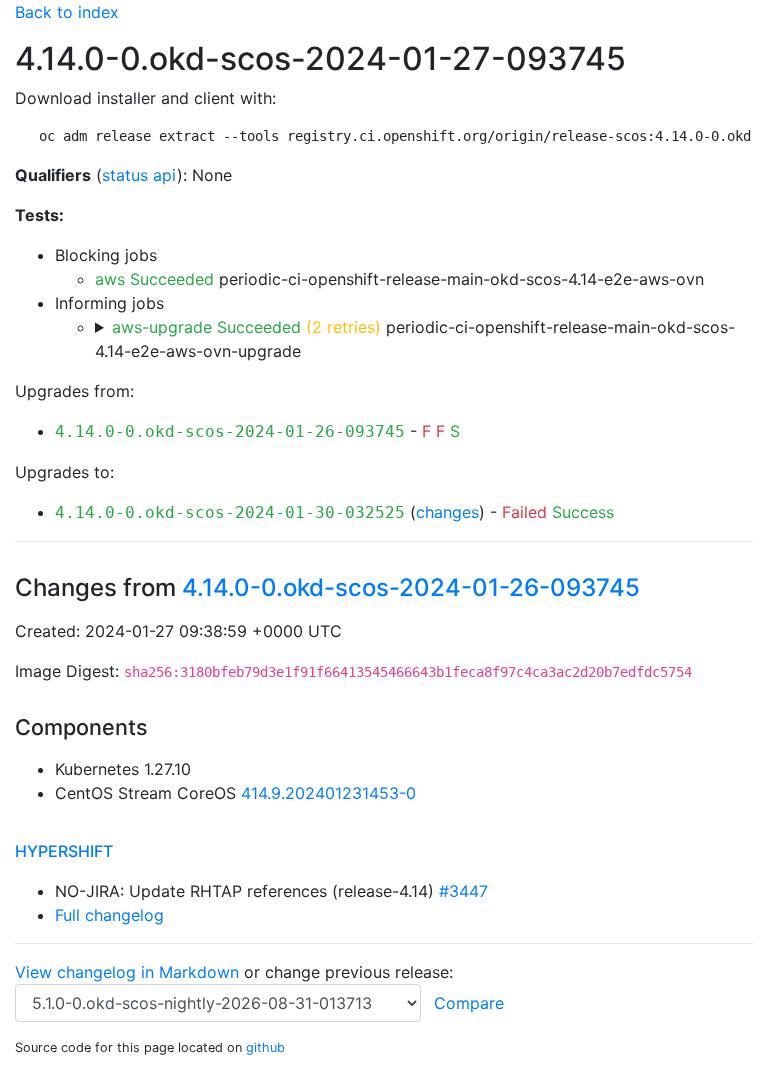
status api (139, 175)
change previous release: (361, 972)
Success (583, 512)
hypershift (64, 851)
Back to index (67, 12)
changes (447, 512)
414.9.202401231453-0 (328, 793)
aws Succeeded (154, 279)
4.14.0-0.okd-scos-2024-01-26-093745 (230, 431)
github (265, 1047)
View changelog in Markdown (127, 972)
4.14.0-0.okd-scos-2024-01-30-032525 (230, 512)
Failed (524, 512)
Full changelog (109, 915)
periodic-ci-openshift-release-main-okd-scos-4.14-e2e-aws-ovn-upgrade (415, 339)
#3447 (463, 891)
